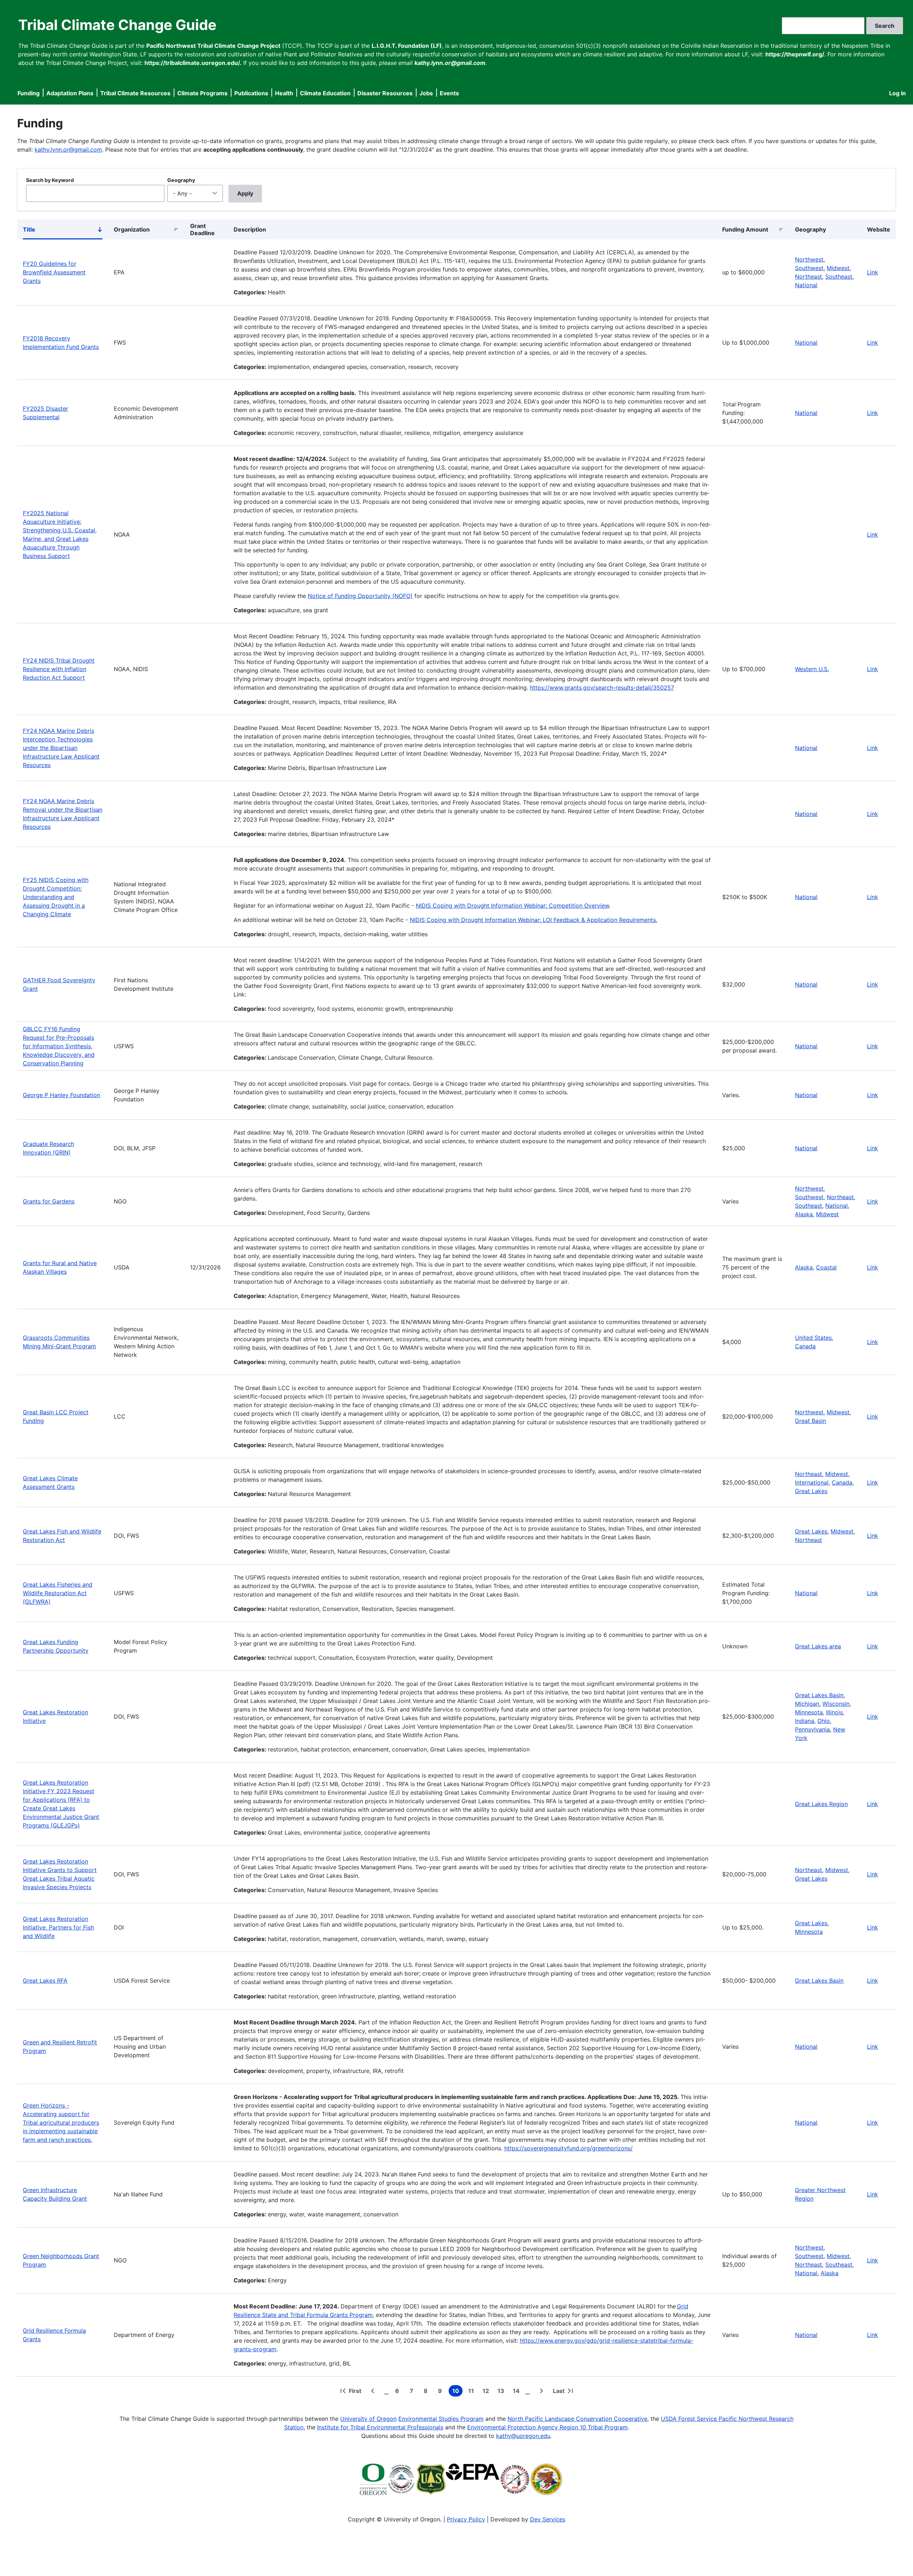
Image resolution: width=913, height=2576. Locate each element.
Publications (251, 93)
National (806, 285)
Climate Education (325, 93)
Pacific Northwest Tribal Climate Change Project (213, 46)
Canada (805, 1346)
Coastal (826, 1267)
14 (518, 2392)
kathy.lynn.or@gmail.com (68, 149)
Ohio (824, 1721)
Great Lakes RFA (45, 1981)
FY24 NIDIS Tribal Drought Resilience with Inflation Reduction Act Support (59, 669)
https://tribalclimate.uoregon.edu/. (193, 63)
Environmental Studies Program (441, 2419)
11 (473, 2392)
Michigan (807, 1704)
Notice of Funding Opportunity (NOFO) (360, 596)
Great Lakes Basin (819, 1695)
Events (449, 93)
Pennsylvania (812, 1729)
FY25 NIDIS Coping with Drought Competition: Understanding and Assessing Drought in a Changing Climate (56, 897)
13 (502, 2392)
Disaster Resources (385, 93)
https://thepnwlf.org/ (795, 54)
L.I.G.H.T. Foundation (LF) (407, 46)
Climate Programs (202, 93)
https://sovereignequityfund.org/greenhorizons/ (568, 2148)
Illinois (834, 1712)
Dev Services (548, 2519)
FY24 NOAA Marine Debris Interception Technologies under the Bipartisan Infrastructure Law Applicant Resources (61, 748)
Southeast (839, 277)
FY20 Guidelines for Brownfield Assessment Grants (54, 272)
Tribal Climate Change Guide (117, 25)
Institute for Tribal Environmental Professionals (380, 2427)
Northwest (809, 259)
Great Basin (810, 1421)
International (812, 1482)
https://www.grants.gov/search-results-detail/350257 (602, 688)
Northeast (809, 277)
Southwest (809, 268)
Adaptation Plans (70, 93)
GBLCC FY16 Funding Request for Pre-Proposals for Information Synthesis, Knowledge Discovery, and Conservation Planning (59, 1046)
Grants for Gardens (49, 1201)
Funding (29, 93)
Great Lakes (811, 1491)
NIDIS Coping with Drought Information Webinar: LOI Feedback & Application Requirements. (534, 920)
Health (284, 93)
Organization (132, 229)
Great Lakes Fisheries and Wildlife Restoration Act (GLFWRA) (58, 1593)
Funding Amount (745, 229)
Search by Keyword (50, 180)
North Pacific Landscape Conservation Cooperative (577, 2419)
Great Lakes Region (821, 1804)
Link (873, 272)
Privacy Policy (466, 2519)
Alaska (804, 1214)
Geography (181, 180)
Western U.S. (812, 669)
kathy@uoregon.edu (523, 2436)
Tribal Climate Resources (135, 93)
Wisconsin (836, 1704)
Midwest (838, 268)
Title (63, 231)
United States (813, 1338)
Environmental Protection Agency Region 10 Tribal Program (547, 2427)
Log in (897, 93)
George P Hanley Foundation (62, 1095)
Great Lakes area (818, 1646)
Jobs (426, 93)
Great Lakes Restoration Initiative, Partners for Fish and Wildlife (58, 1927)
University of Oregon (368, 2419)
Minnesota (809, 1712)
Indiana (805, 1721)
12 (487, 2392)
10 (457, 2392)
